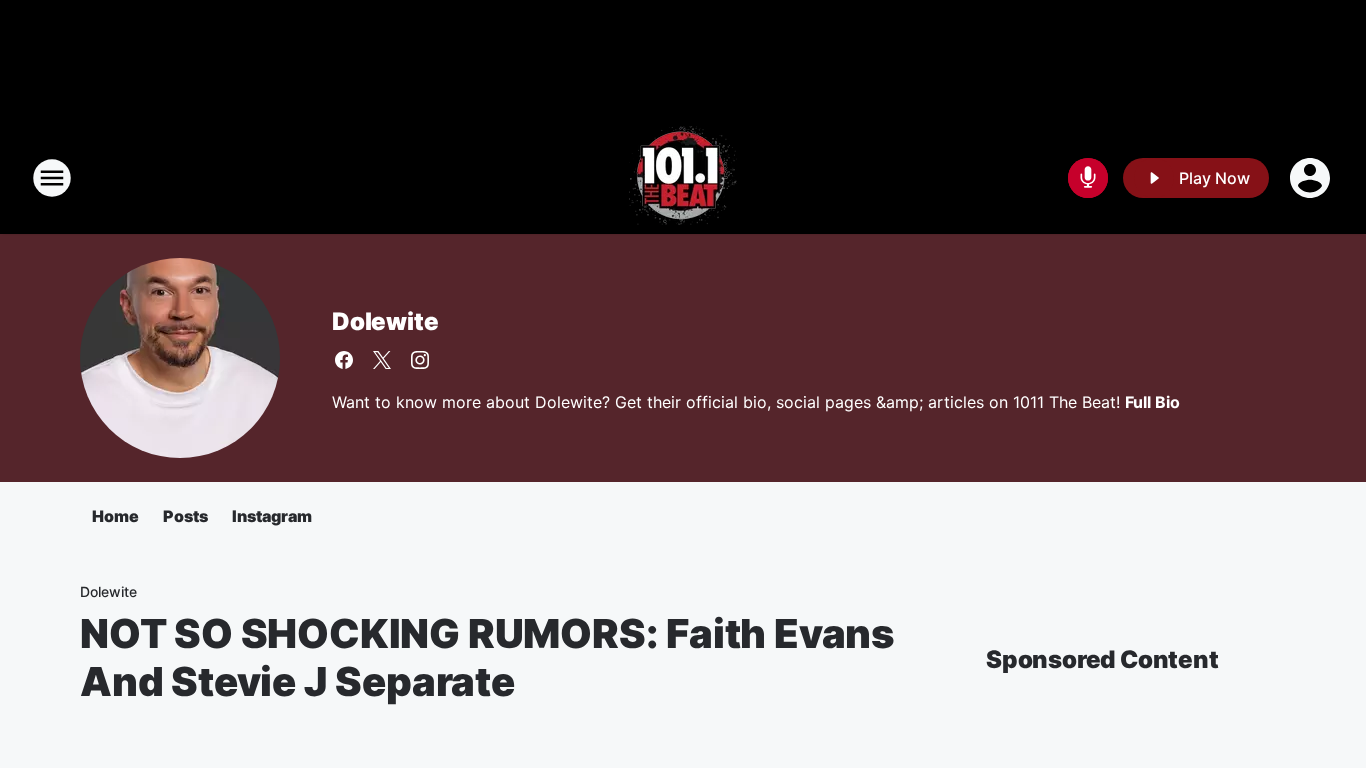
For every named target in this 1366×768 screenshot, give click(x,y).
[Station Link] (683, 178)
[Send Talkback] (1088, 178)
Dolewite (385, 321)
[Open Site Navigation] (52, 178)
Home (115, 516)
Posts (185, 516)
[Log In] (1312, 178)
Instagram (272, 516)
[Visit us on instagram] (420, 360)
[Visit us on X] (382, 360)
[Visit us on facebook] (344, 360)
